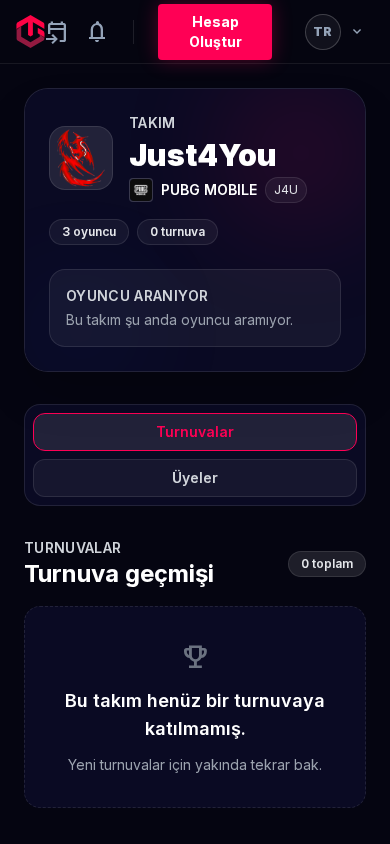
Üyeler (195, 477)
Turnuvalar (195, 431)
